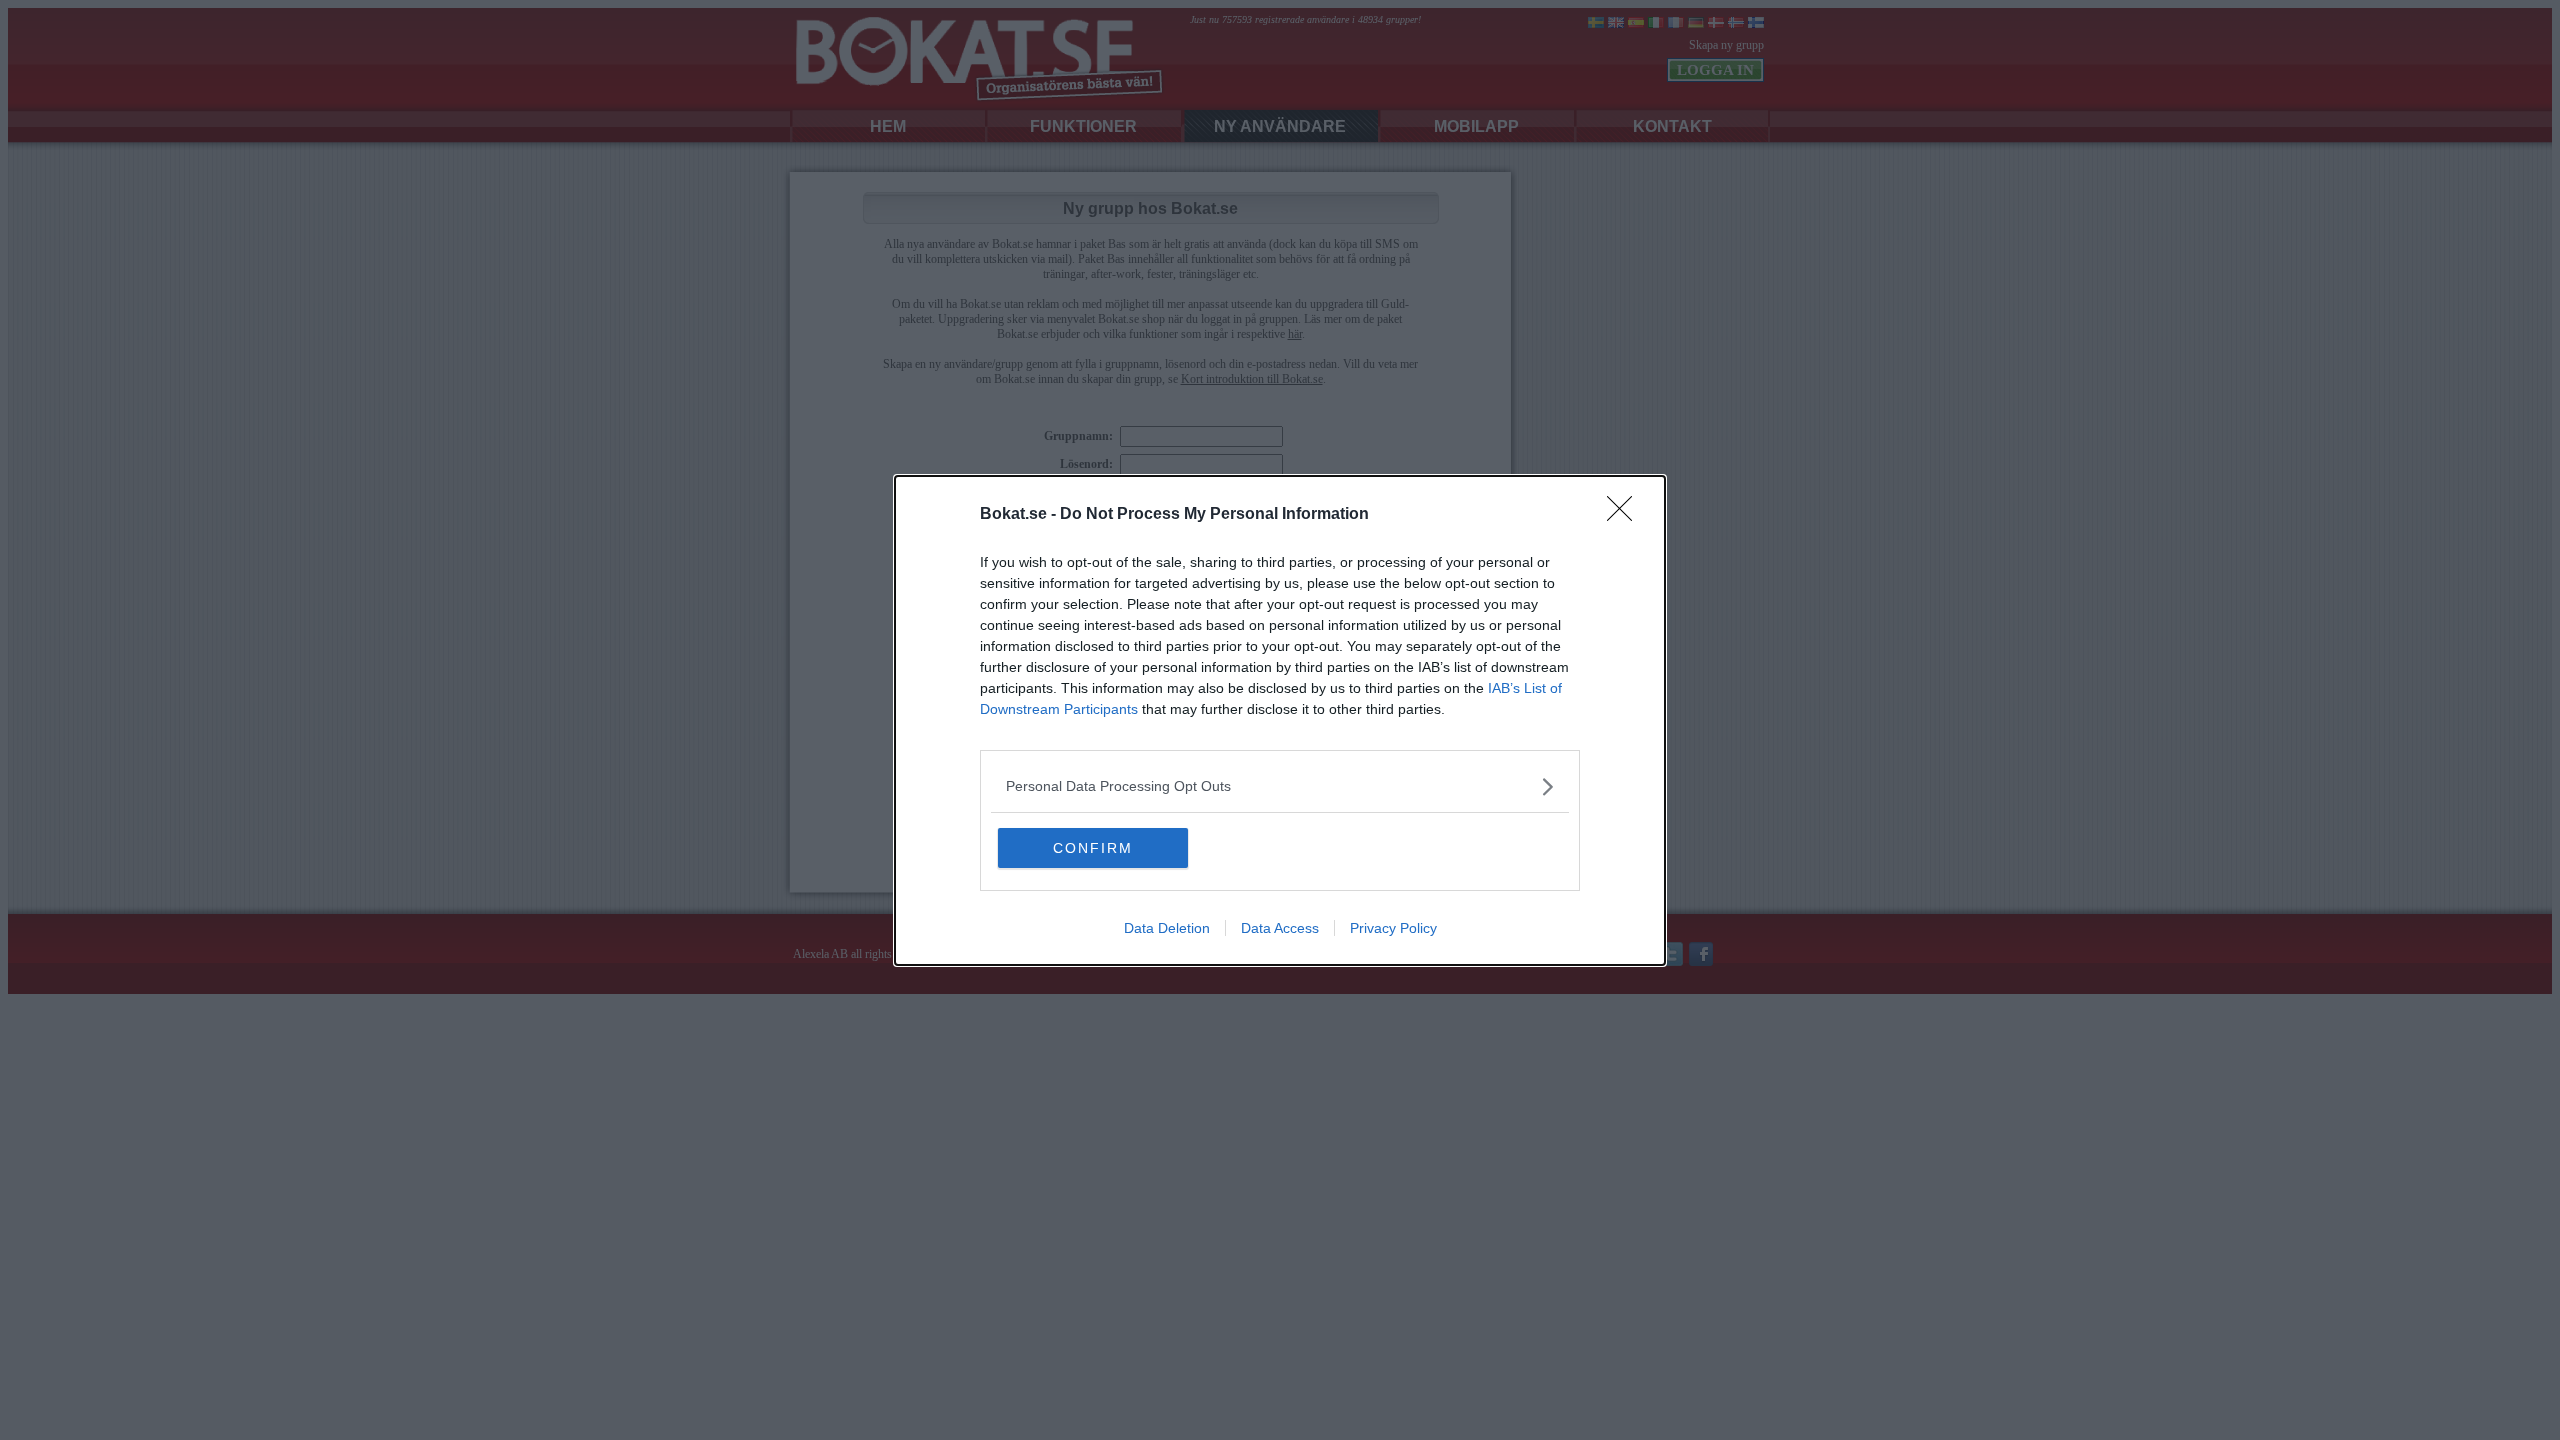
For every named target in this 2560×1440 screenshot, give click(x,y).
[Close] (1626, 515)
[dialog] (1280, 720)
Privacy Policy (1393, 928)
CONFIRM (1093, 848)
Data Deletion (1167, 928)
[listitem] (1280, 786)
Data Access (1280, 928)
